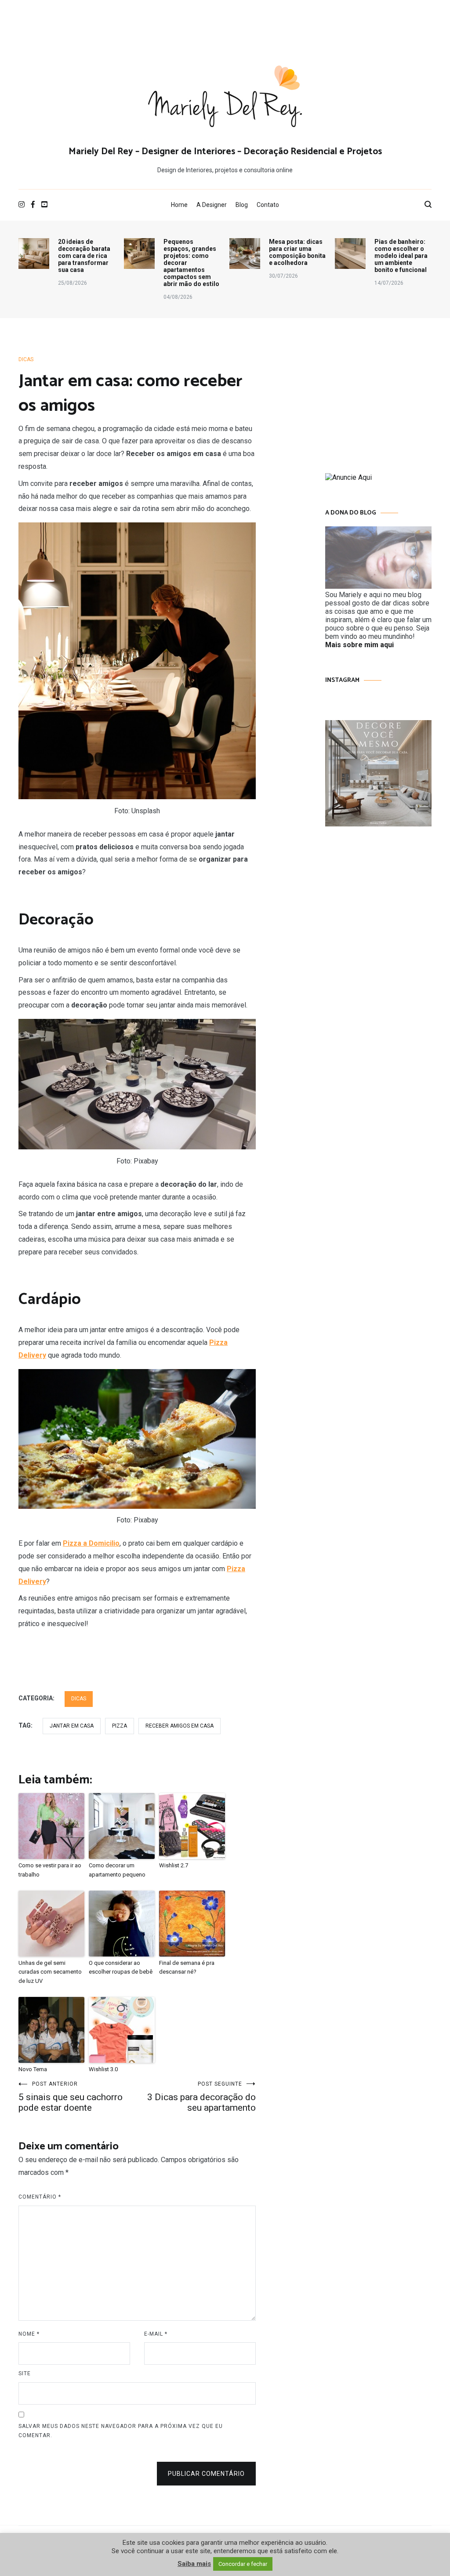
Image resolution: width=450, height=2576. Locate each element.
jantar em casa (72, 1726)
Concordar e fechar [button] (243, 2564)
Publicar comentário (206, 2474)
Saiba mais (194, 2564)
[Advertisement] (225, 29)
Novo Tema (33, 2069)
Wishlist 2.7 (174, 1865)
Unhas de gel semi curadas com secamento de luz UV (50, 1972)
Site (25, 2373)
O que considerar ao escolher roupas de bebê (121, 1967)
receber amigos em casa (180, 1726)
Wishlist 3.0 (103, 2069)
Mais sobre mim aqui (359, 645)
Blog (242, 205)
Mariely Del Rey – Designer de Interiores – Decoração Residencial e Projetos (225, 152)
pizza (120, 1726)
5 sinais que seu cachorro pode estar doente (71, 2097)
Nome (29, 2334)
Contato (268, 205)
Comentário (40, 2197)
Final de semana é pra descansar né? (187, 1967)
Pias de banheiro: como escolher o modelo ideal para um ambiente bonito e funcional (401, 256)
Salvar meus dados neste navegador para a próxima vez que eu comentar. (121, 2431)
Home (179, 205)
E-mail (156, 2334)
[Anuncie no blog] (348, 477)
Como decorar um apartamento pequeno (117, 1870)
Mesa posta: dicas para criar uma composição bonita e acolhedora (297, 252)
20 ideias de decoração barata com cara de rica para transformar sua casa (84, 256)
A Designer (212, 205)
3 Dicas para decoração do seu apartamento (201, 2097)
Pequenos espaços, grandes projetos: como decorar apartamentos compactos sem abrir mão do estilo (191, 263)
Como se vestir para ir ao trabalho (50, 1870)
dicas (26, 359)
